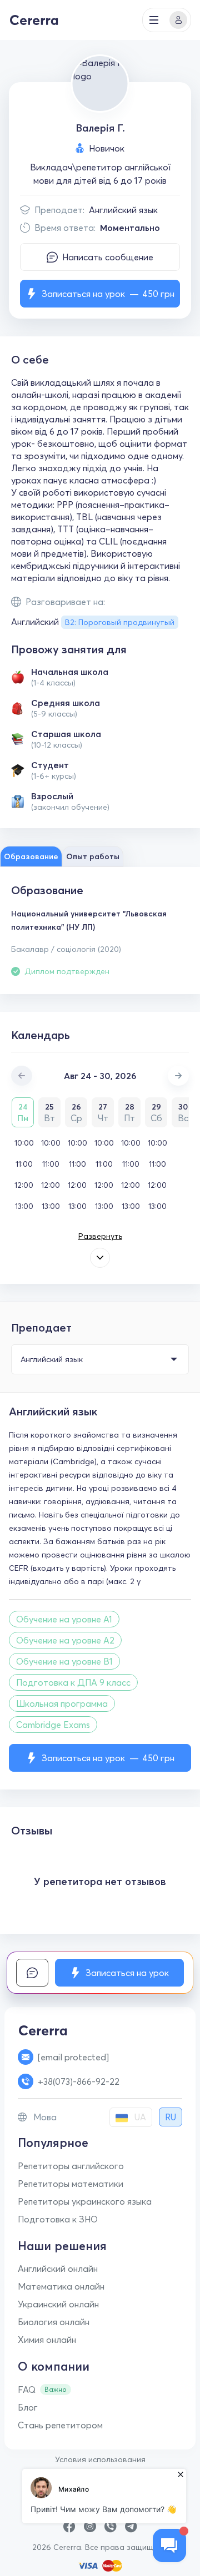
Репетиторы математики (71, 2184)
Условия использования (100, 2459)
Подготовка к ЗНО (58, 2219)
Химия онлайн (47, 2340)
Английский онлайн (58, 2269)
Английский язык (123, 210)
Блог (28, 2407)
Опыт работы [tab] (93, 856)
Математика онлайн (61, 2286)
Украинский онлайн (58, 2304)
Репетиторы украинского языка (85, 2201)
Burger (154, 20)
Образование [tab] (31, 856)
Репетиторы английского (71, 2166)
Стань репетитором (60, 2425)
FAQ (27, 2390)
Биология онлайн (54, 2322)
